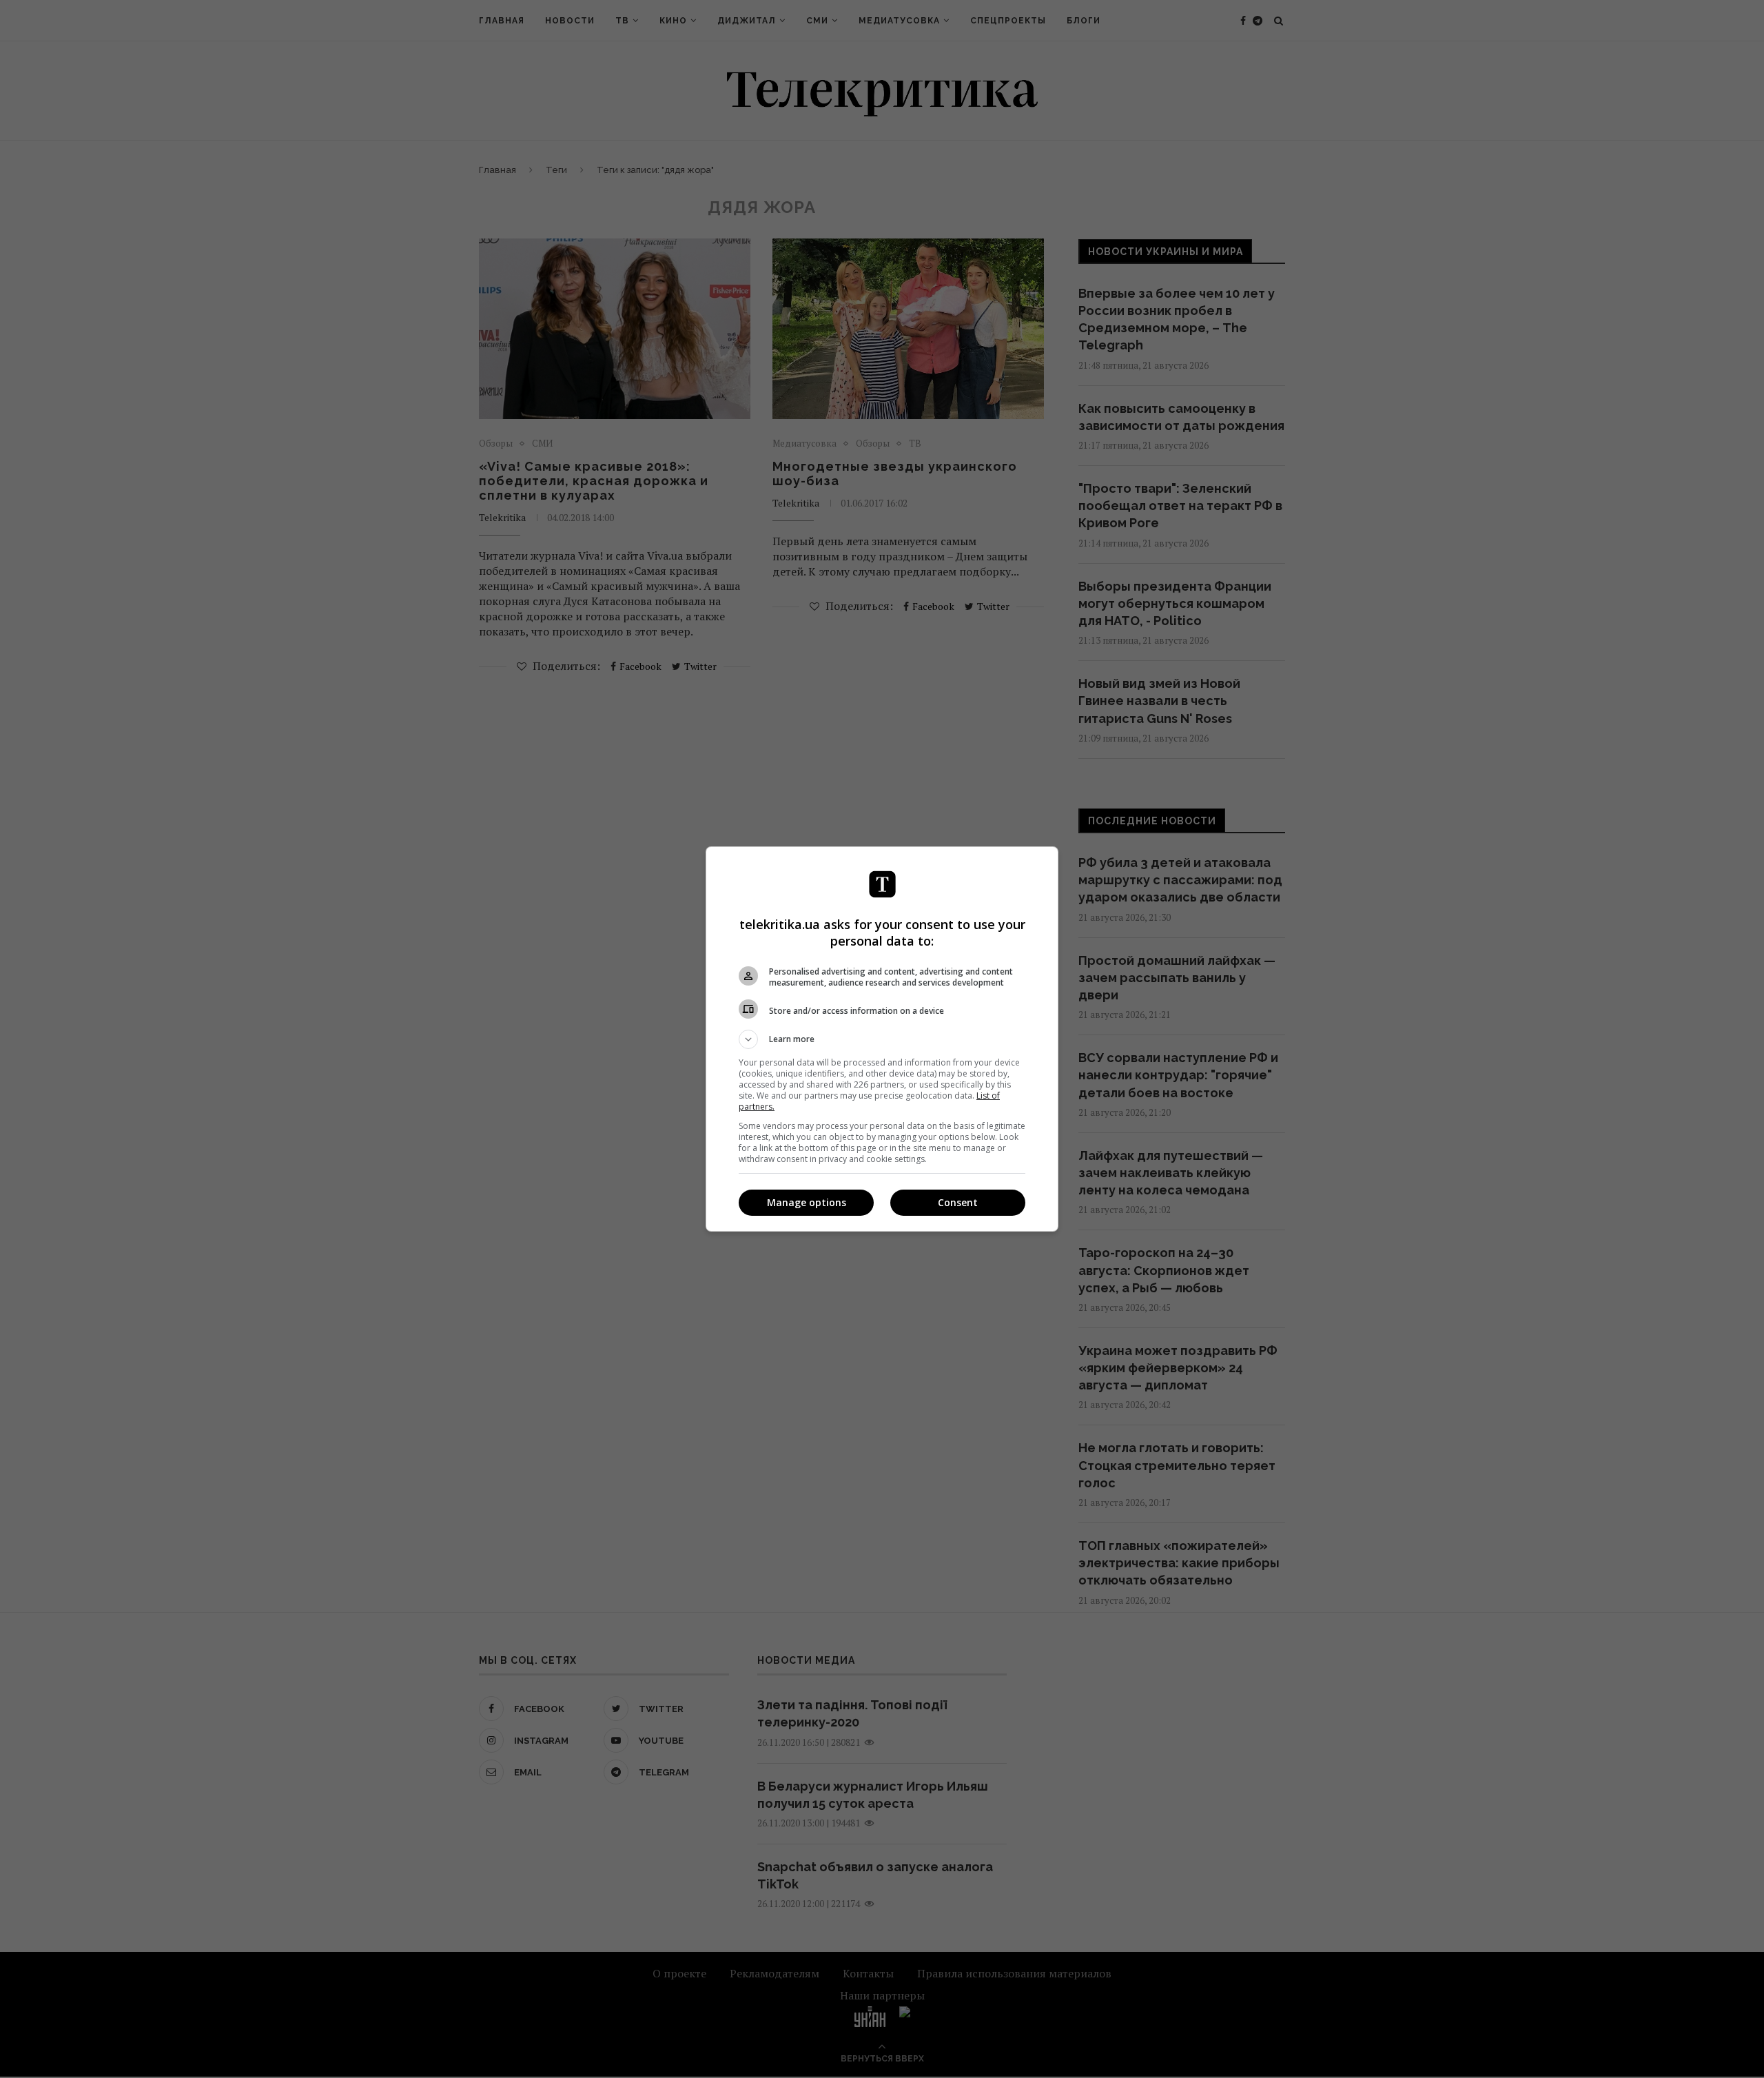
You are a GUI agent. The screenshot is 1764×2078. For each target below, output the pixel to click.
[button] (882, 1039)
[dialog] (882, 1039)
